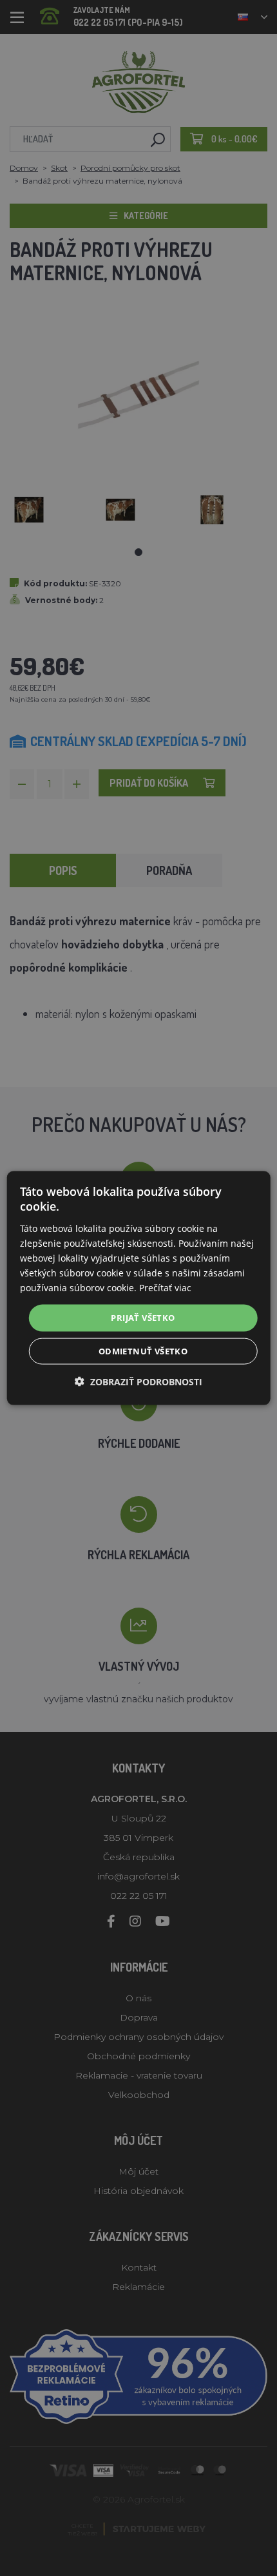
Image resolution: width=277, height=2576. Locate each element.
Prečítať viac (165, 1288)
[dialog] (139, 1288)
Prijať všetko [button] (143, 1318)
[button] (138, 1381)
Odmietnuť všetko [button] (143, 1350)
